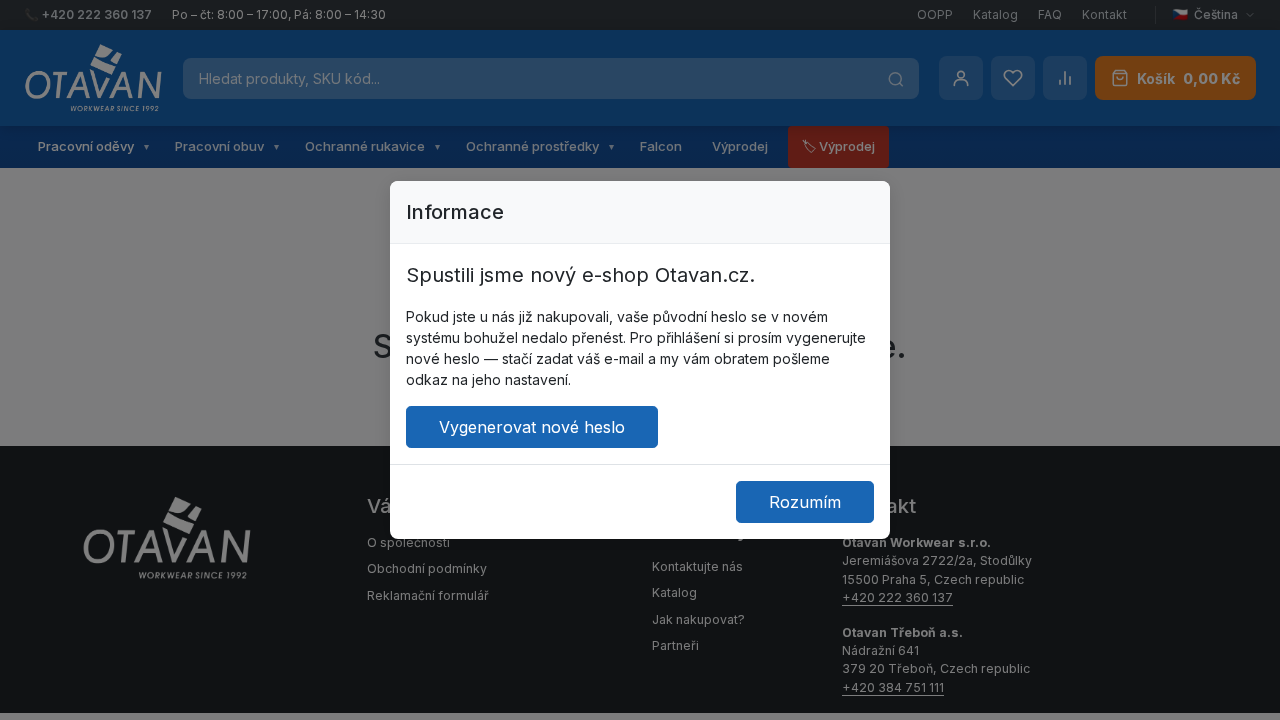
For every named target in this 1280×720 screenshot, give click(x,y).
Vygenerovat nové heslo (532, 427)
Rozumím (805, 502)
